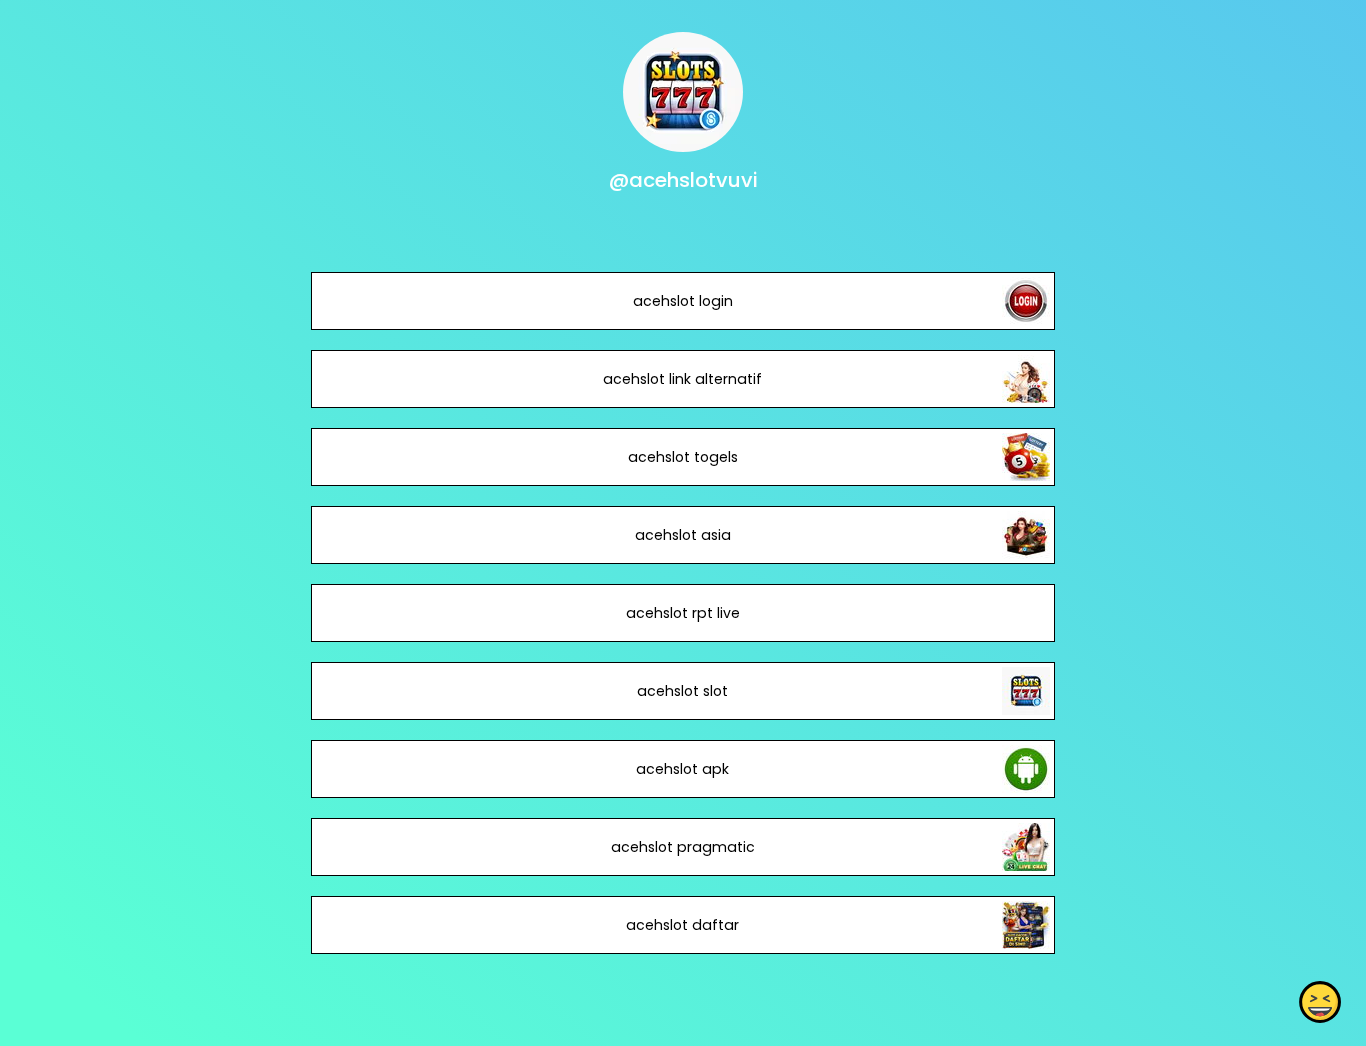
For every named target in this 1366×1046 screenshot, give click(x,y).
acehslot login (683, 301)
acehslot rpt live (683, 613)
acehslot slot (682, 691)
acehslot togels (683, 457)
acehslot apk (682, 769)
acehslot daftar (682, 925)
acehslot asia (683, 535)
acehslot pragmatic (683, 847)
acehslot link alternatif (682, 379)
